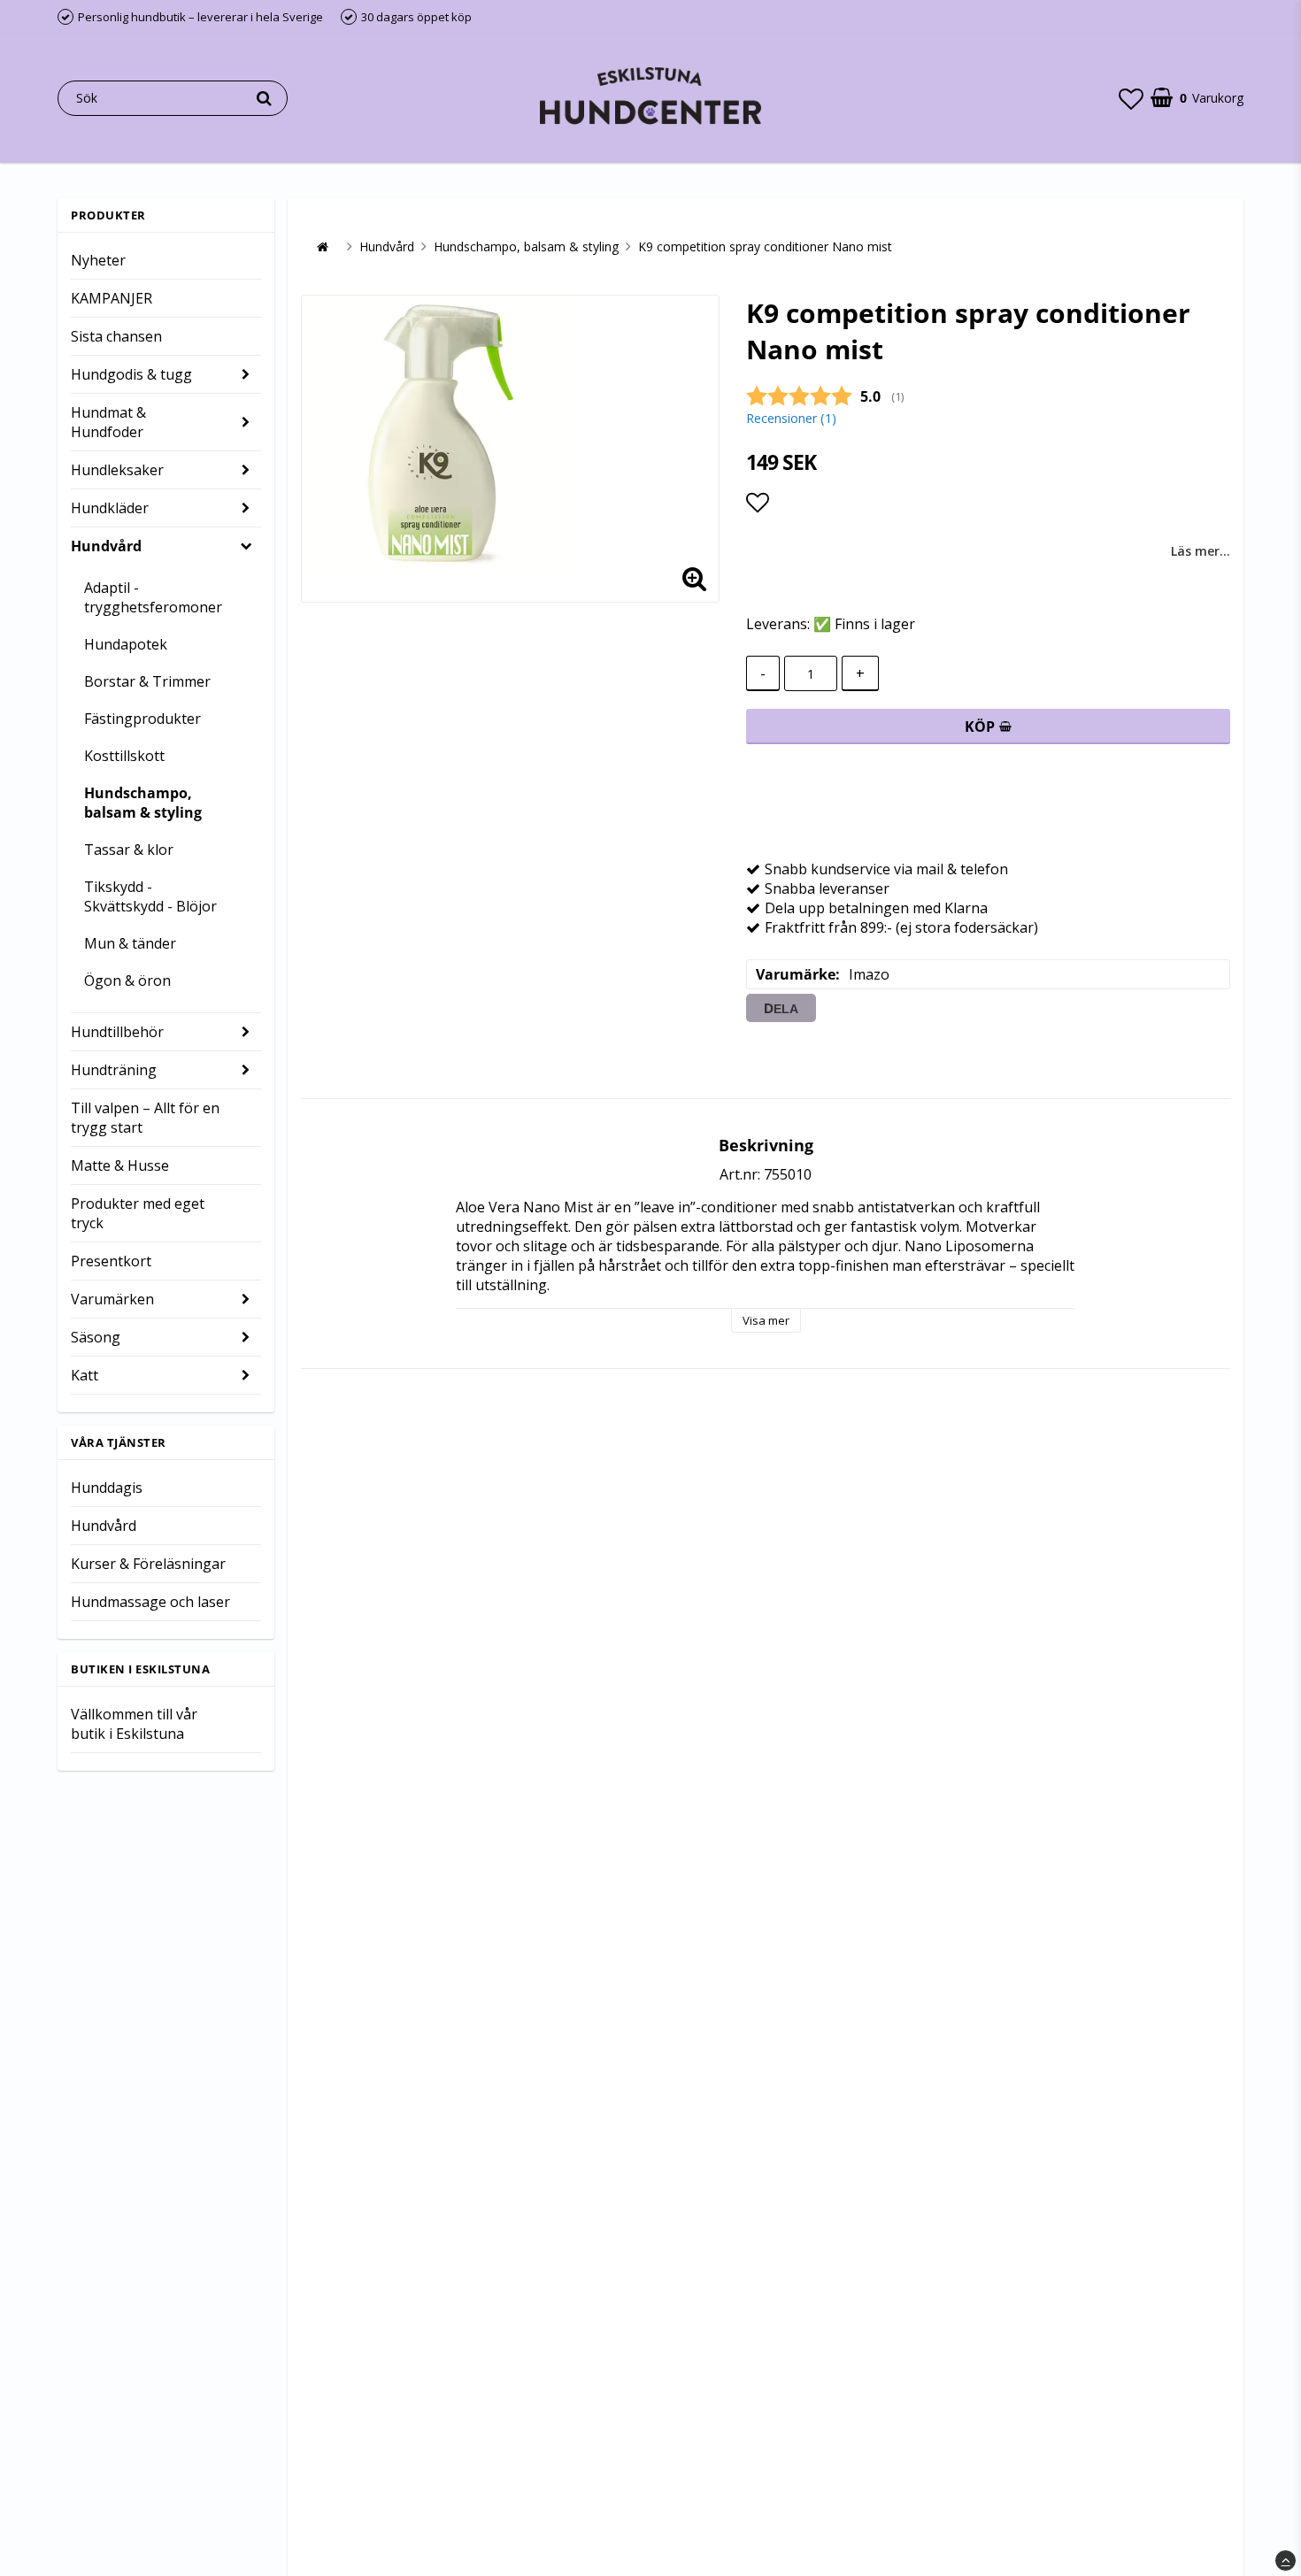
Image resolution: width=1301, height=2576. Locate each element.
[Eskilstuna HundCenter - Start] (650, 98)
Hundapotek (126, 644)
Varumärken (112, 1299)
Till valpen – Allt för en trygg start (145, 1118)
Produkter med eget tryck (138, 1213)
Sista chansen (116, 336)
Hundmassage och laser (150, 1602)
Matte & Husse (120, 1165)
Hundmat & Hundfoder (108, 422)
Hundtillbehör (117, 1032)
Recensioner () (791, 418)
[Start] (322, 247)
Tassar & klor (129, 850)
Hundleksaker (117, 470)
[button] (1131, 98)
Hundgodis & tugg (131, 374)
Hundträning (114, 1070)
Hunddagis (107, 1488)
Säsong (96, 1337)
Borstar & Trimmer (147, 681)
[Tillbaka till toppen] (1286, 2561)
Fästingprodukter (142, 719)
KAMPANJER (112, 298)
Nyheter (98, 260)
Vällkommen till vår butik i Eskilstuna (134, 1724)
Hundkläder (110, 508)
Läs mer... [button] (1201, 551)
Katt (85, 1375)
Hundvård (106, 546)
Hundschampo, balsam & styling (143, 803)
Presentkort (111, 1261)
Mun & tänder (130, 943)
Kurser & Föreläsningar (148, 1564)
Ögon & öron (127, 980)
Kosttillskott (124, 756)
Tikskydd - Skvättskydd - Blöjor (150, 896)
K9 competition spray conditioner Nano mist (765, 246)
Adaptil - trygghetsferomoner (153, 597)
